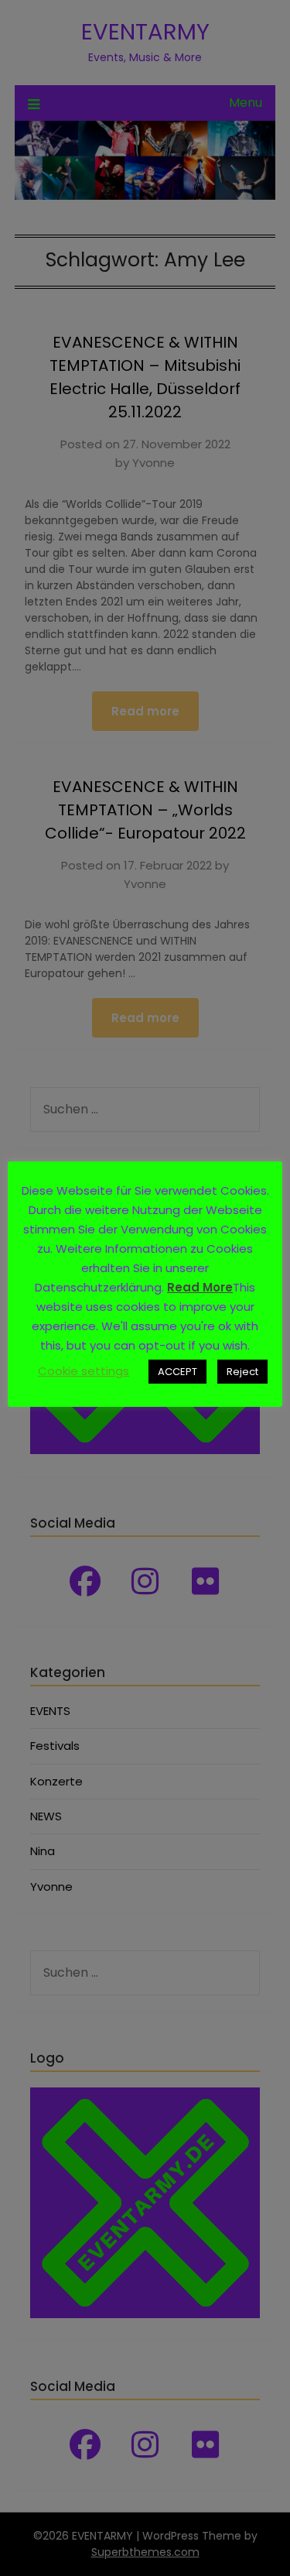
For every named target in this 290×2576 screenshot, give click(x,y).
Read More (200, 1287)
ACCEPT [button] (177, 1372)
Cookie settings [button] (84, 1371)
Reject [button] (242, 1372)
